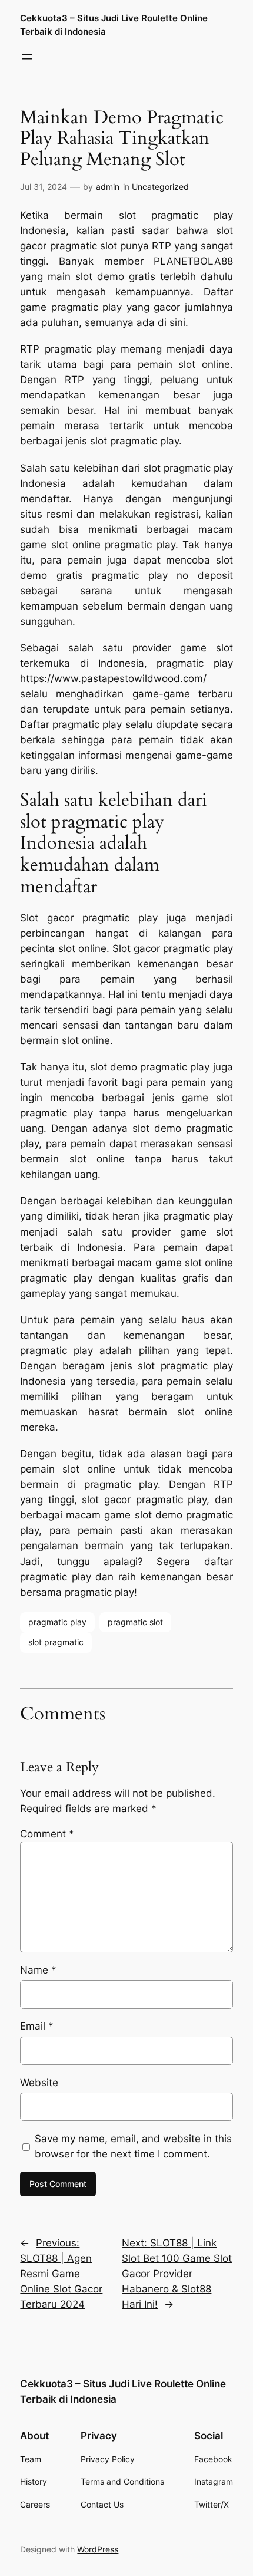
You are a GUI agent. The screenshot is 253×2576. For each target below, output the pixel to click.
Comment (47, 1834)
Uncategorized (160, 187)
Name (38, 1970)
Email (37, 2026)
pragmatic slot (135, 1622)
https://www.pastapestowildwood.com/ (113, 678)
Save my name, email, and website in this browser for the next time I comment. (133, 2146)
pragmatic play (57, 1622)
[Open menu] (27, 57)
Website (39, 2083)
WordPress (98, 2549)
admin (108, 187)
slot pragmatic (56, 1642)
